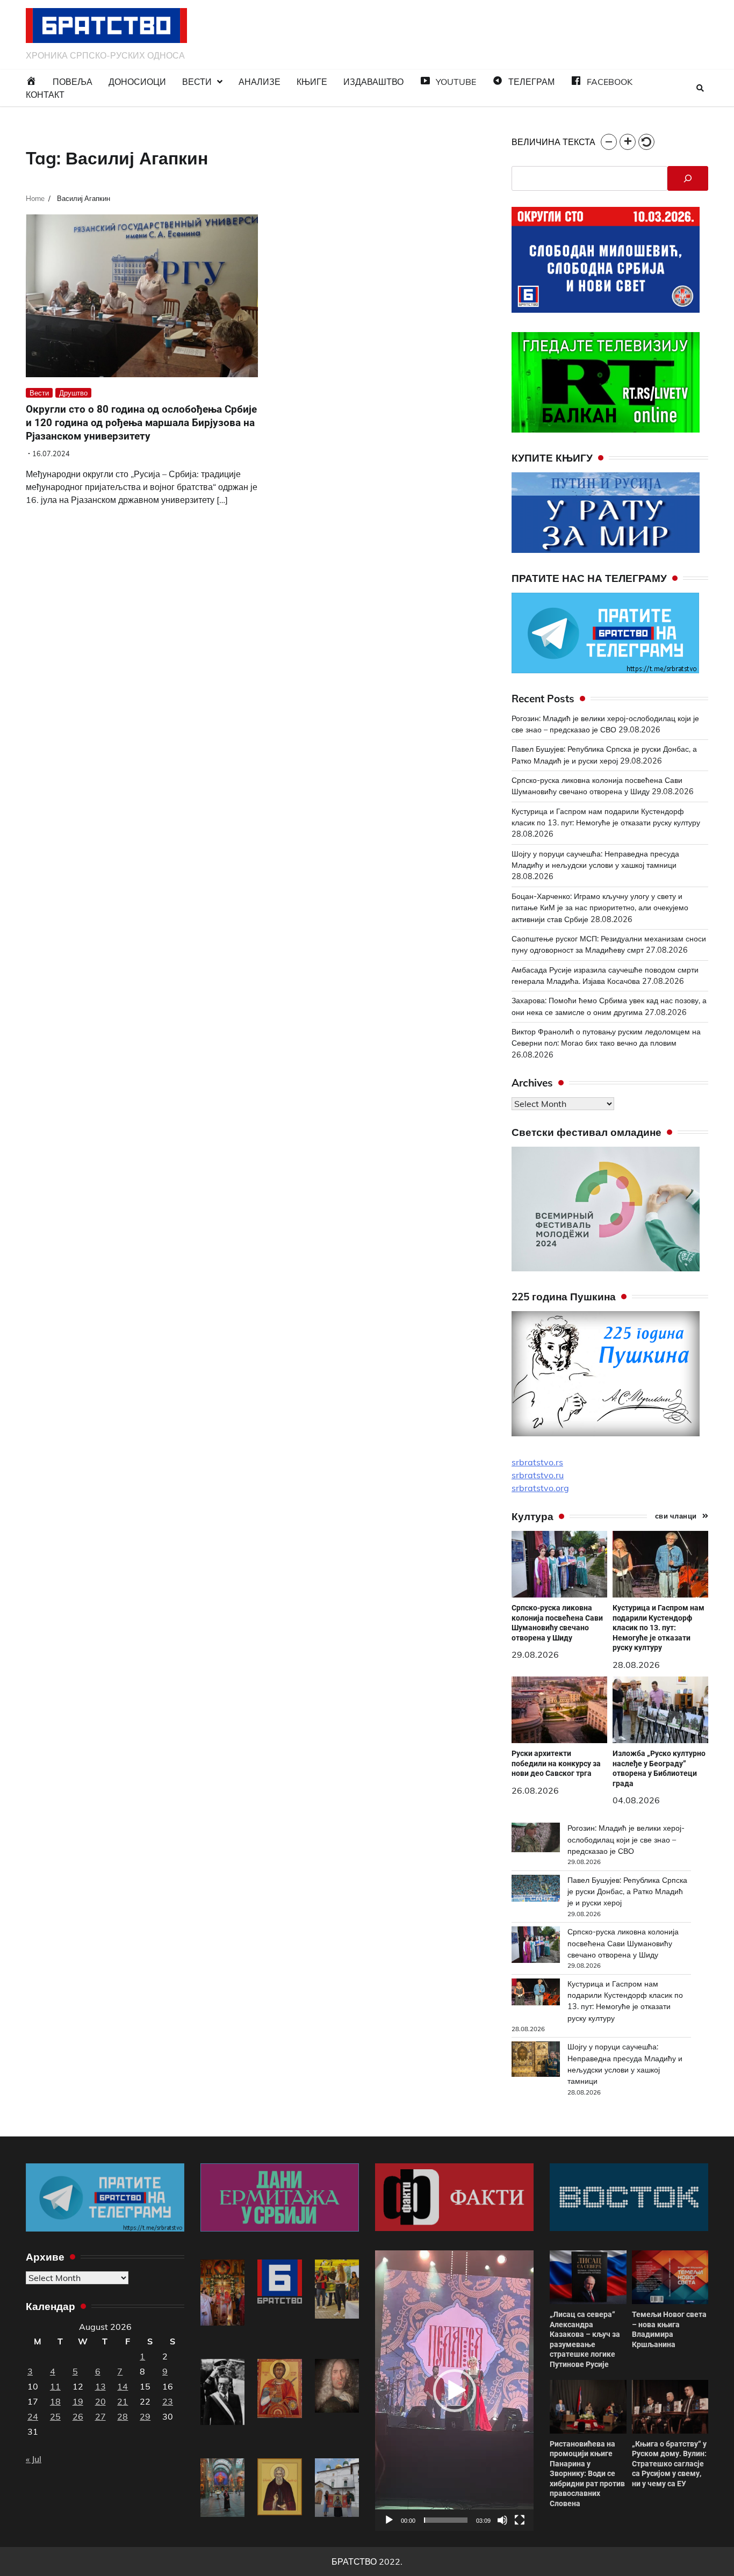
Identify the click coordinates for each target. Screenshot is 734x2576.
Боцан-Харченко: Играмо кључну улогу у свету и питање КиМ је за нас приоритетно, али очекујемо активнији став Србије (600, 908)
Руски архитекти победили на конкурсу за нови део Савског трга (556, 1763)
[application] (454, 2390)
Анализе (260, 82)
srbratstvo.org (540, 1488)
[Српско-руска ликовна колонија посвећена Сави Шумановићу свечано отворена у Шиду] (536, 1946)
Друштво (73, 393)
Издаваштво (373, 82)
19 (78, 2401)
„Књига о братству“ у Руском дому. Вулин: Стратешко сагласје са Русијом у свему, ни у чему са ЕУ (669, 2464)
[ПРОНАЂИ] (688, 178)
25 (55, 2416)
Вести (197, 82)
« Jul (34, 2459)
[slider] (446, 2520)
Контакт (45, 95)
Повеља (73, 82)
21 (123, 2401)
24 (33, 2416)
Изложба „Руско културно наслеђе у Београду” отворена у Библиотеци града (659, 1768)
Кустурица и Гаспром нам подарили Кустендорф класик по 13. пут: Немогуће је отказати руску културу (659, 1628)
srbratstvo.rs (537, 1462)
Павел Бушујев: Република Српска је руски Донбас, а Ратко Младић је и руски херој (627, 1892)
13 (100, 2386)
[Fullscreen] (520, 2520)
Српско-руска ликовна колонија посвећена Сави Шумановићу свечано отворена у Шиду (557, 1623)
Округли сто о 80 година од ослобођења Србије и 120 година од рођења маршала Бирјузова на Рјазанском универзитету (141, 423)
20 (100, 2401)
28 (123, 2416)
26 (78, 2416)
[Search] (700, 88)
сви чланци (676, 1516)
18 (55, 2401)
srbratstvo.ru (538, 1475)
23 (168, 2401)
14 (123, 2386)
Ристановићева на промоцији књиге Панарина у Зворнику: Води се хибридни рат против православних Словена (587, 2474)
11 (55, 2386)
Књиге (312, 82)
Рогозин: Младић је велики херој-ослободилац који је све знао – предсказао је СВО (626, 1840)
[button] (609, 142)
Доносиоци (137, 82)
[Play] (389, 2520)
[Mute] (502, 2520)
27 (100, 2416)
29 (145, 2416)
